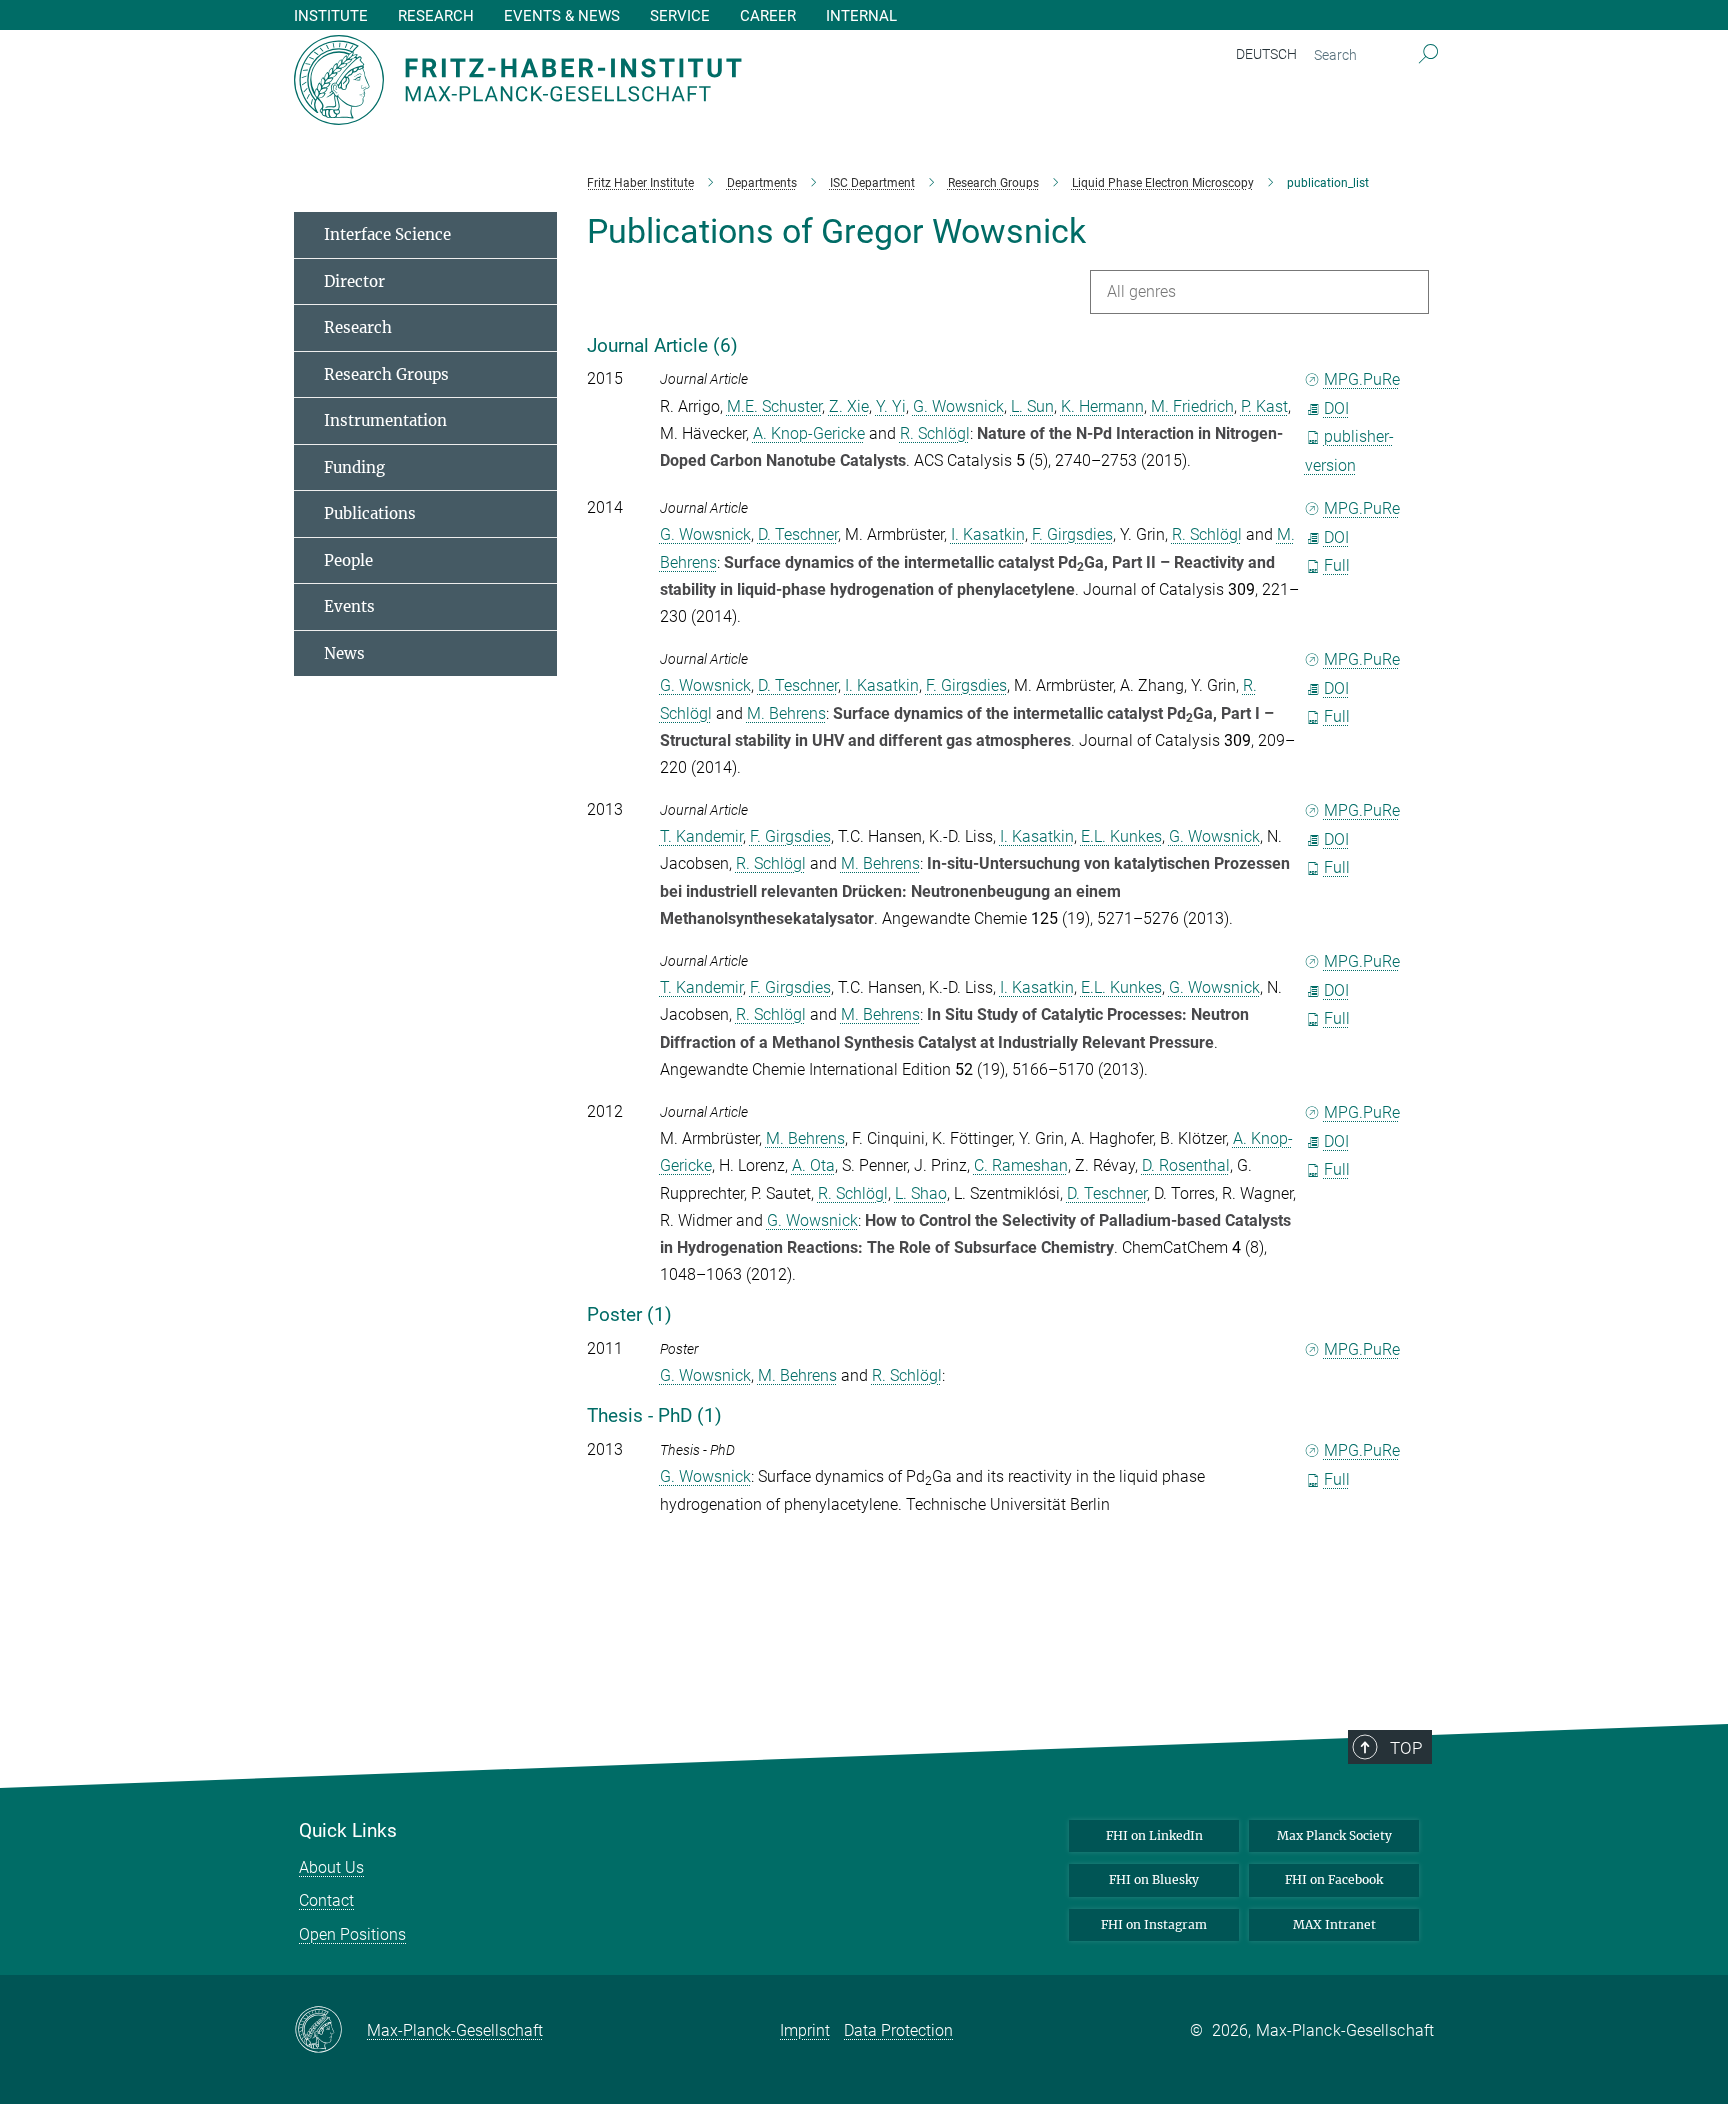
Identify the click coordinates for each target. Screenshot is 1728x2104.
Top (1406, 1748)
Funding (354, 467)
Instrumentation (385, 420)
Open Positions (352, 1934)
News (344, 653)
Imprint (805, 2030)
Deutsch (1266, 54)
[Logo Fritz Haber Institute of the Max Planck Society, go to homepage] (669, 80)
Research (358, 327)
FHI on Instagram (1154, 1924)
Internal (861, 16)
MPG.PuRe (1362, 379)
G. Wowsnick (958, 406)
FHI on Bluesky (1154, 1879)
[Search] (1428, 55)
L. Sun (1032, 406)
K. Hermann (1102, 406)
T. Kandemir (701, 836)
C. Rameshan (1021, 1165)
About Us (331, 1867)
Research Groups (386, 374)
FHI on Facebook (1334, 1879)
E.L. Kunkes (1121, 836)
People (348, 560)
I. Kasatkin (988, 534)
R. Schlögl (935, 433)
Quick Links (348, 1831)
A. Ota (813, 1165)
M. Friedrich (1192, 406)
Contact (326, 1900)
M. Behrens (786, 713)
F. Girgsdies (1072, 534)
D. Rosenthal (1186, 1165)
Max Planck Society (1334, 1835)
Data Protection (898, 2030)
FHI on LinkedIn (1154, 1835)
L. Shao (921, 1193)
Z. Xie (849, 406)
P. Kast (1264, 406)
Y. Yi (891, 406)
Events (349, 606)
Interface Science (387, 234)
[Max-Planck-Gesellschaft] (330, 2031)
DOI (1336, 408)
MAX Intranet (1334, 1924)
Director (354, 281)
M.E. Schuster (774, 406)
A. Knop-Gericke (809, 433)
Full (1337, 565)
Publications (370, 513)
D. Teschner (798, 534)
